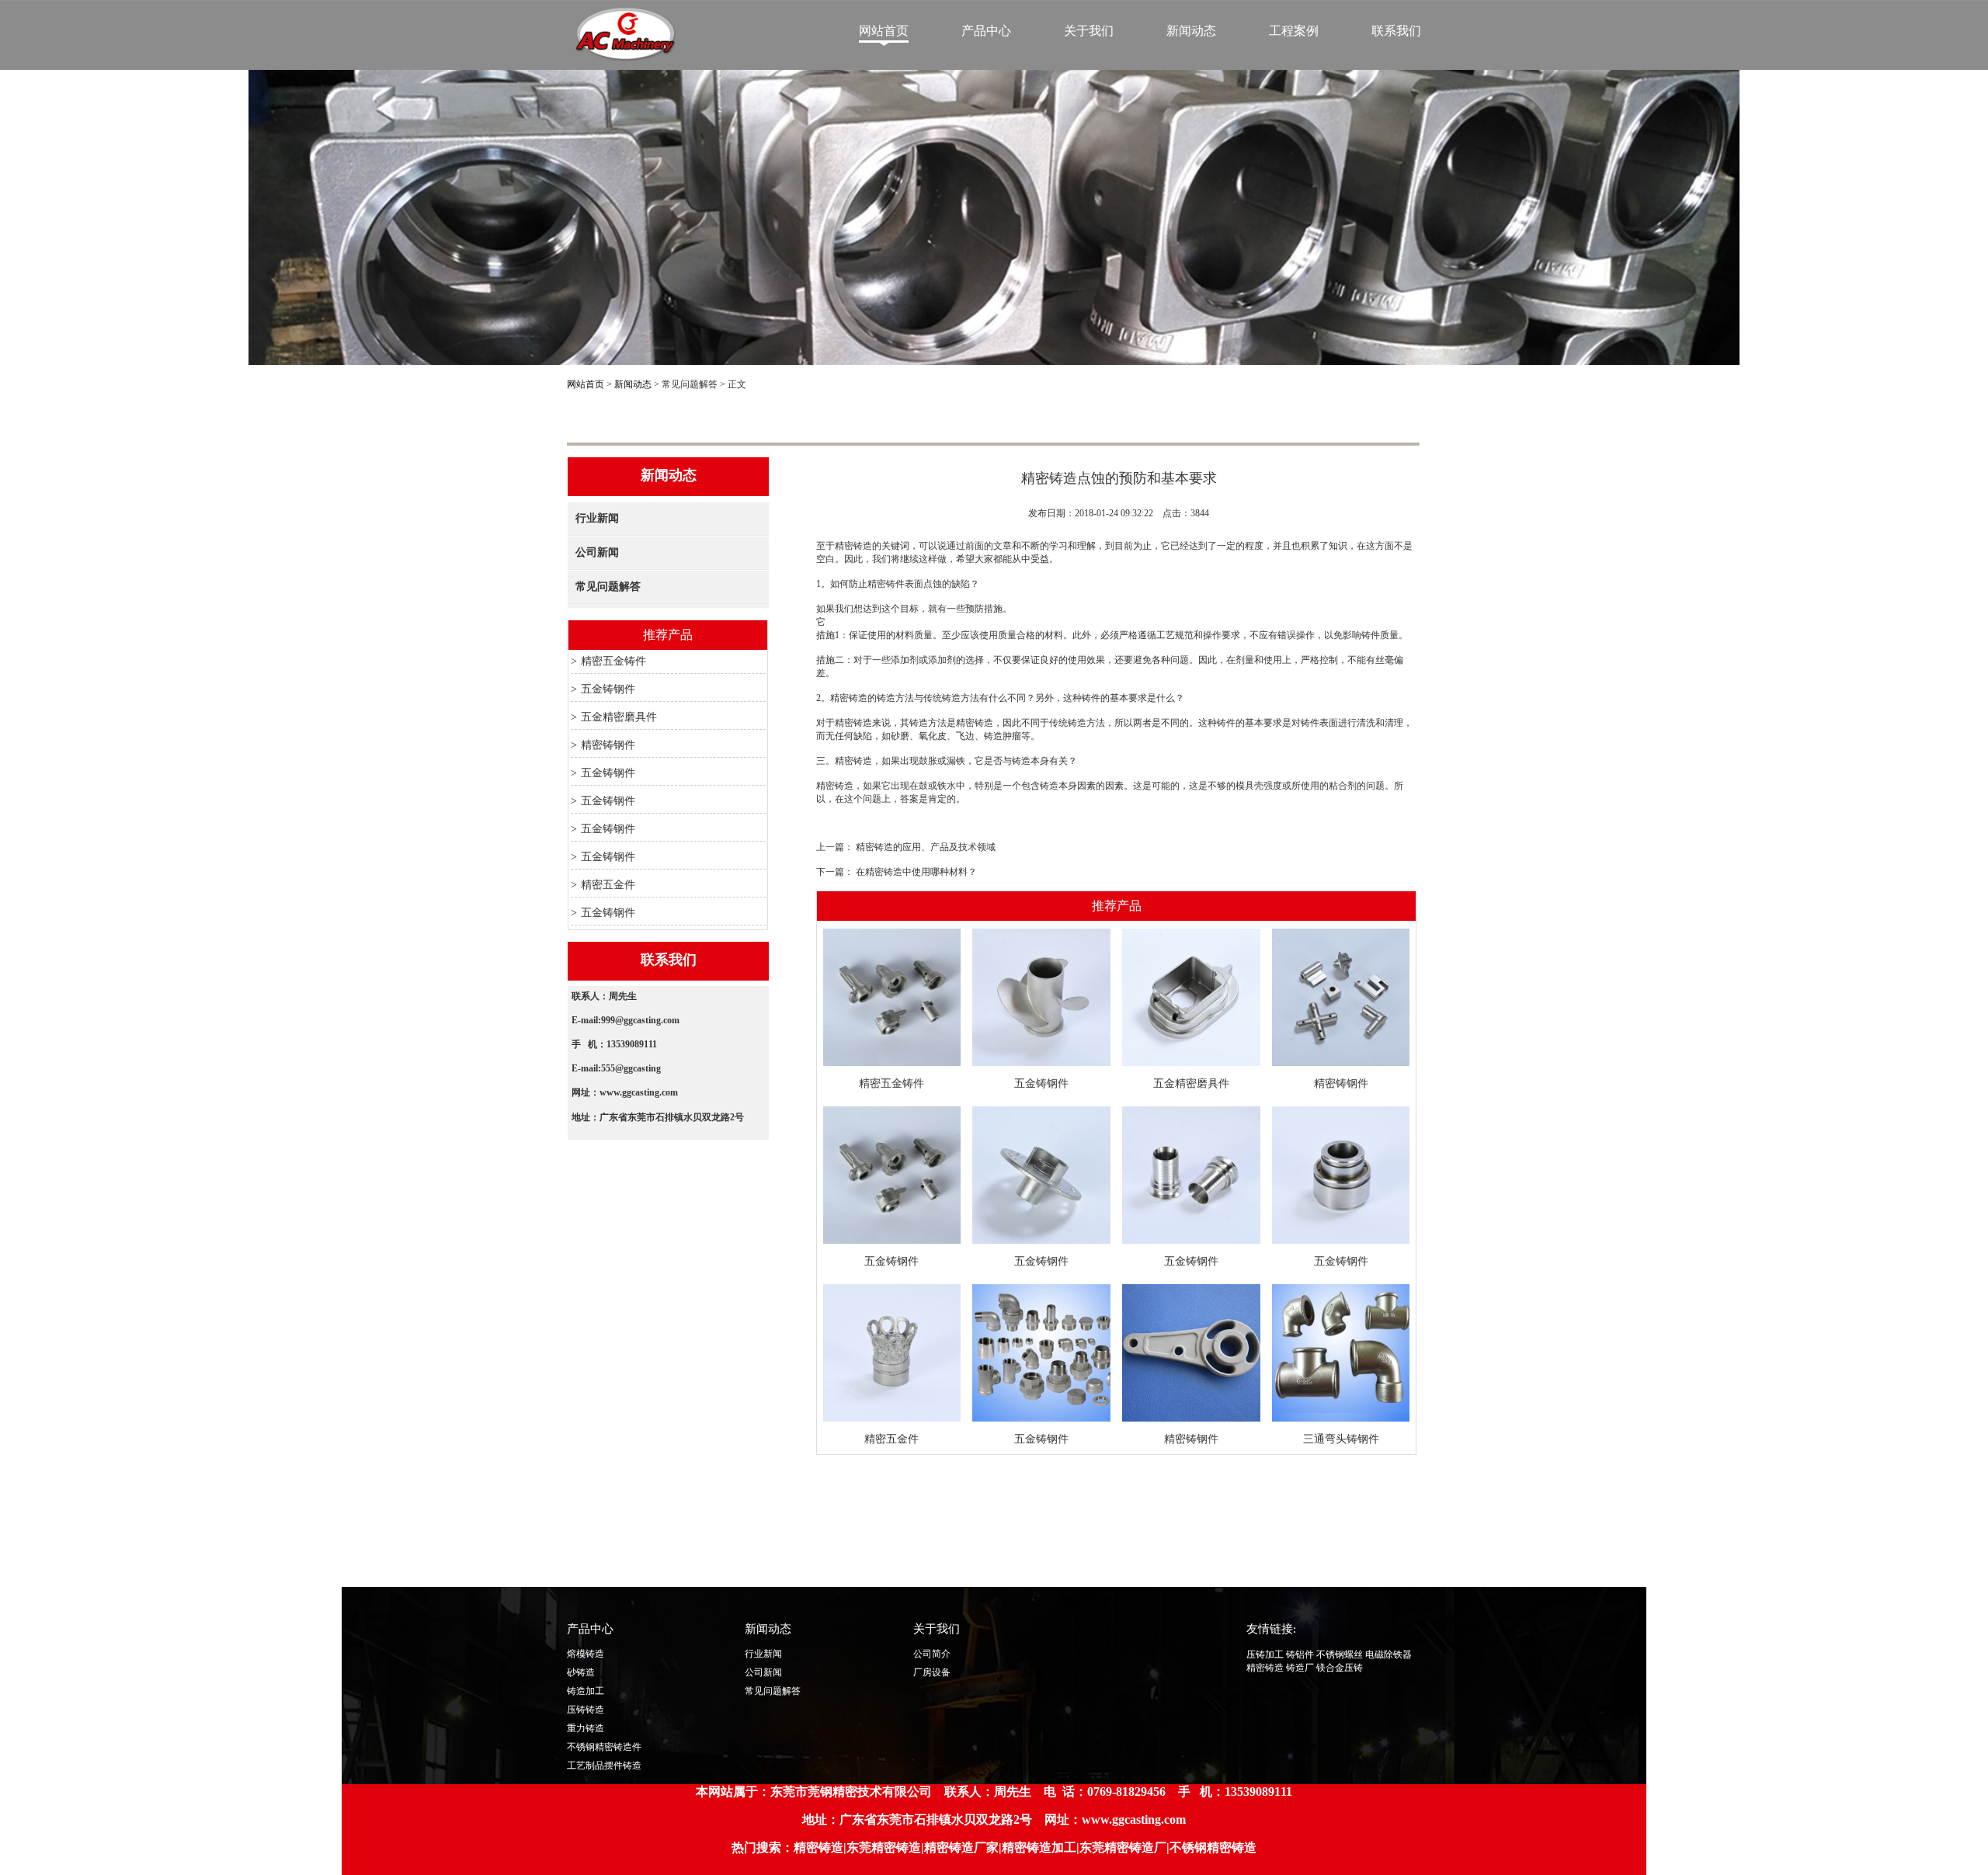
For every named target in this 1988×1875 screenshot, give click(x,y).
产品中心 (986, 31)
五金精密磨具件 (619, 717)
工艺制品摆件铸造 (604, 1766)
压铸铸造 (586, 1710)
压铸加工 (1265, 1655)
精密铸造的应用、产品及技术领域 (926, 847)
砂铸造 (581, 1672)
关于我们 (1089, 31)
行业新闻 (597, 518)
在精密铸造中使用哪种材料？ (916, 872)
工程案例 (1294, 31)
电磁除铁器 (1388, 1655)
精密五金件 (608, 885)
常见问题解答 (608, 587)
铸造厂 (1300, 1668)
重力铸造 (586, 1728)
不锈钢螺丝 (1340, 1655)
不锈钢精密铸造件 (604, 1747)
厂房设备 (932, 1672)
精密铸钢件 (608, 745)
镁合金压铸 (1340, 1668)
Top (1839, 1657)
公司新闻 (597, 552)
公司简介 (932, 1654)
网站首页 (884, 31)
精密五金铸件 (613, 661)
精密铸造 (1265, 1668)
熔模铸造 (586, 1654)
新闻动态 (1191, 31)
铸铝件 (1300, 1655)
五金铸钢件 (608, 689)
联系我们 (1396, 31)
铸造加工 (586, 1691)
